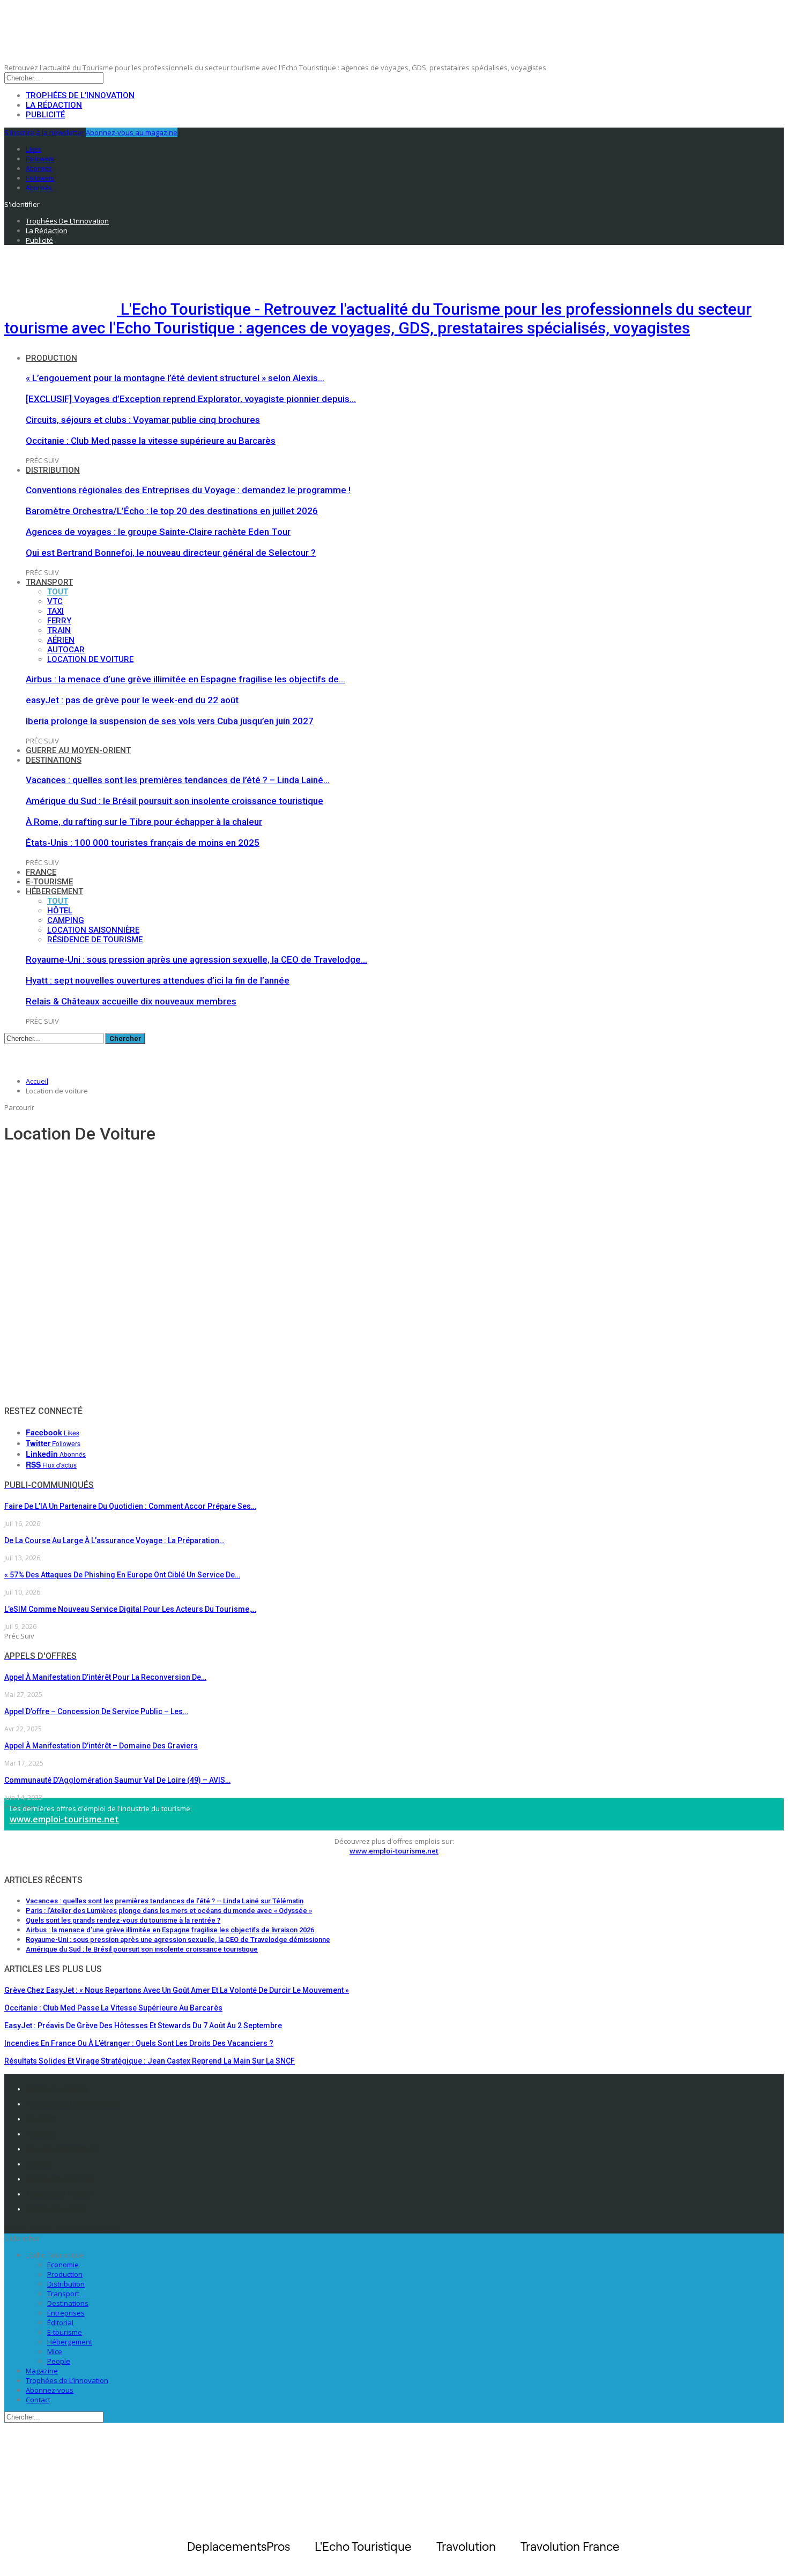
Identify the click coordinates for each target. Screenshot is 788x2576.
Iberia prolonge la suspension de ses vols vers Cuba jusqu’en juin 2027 (170, 721)
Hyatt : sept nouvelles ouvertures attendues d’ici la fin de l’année (158, 980)
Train (59, 630)
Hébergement (54, 891)
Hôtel (60, 911)
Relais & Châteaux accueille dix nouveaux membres (131, 1001)
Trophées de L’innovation (67, 2380)
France (41, 872)
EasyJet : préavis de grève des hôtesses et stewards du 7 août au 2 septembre (143, 2026)
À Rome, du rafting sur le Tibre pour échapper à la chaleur (144, 822)
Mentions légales (57, 2089)
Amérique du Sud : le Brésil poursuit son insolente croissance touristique (174, 801)
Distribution (53, 470)
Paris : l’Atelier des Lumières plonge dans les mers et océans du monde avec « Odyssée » (169, 1911)
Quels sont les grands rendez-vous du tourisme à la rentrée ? (123, 1920)
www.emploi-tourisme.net (64, 1819)
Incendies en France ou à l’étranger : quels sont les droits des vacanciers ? (139, 2043)
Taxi (55, 611)
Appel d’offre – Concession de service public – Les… (96, 1711)
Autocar (66, 650)
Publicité (45, 115)
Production (51, 358)
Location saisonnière (93, 930)
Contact (38, 2400)
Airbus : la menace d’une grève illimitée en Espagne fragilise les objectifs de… (185, 679)
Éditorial (60, 2322)
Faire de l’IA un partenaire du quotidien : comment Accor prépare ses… (130, 1506)
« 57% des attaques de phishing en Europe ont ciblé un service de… (122, 1575)
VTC (55, 601)
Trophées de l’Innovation (80, 95)
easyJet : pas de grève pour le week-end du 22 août (132, 700)
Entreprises (66, 2313)
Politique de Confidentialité (73, 2104)
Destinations (54, 760)
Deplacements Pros (60, 2179)
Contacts (41, 2119)
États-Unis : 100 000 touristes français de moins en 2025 (143, 843)
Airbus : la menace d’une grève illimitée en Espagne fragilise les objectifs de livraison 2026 (170, 1930)
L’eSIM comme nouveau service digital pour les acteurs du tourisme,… (130, 1609)
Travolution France (59, 2194)
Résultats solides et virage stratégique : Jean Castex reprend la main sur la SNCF (150, 2061)
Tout (58, 592)
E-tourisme (49, 882)
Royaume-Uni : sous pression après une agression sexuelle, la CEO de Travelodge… (196, 959)
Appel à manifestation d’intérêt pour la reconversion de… (105, 1677)
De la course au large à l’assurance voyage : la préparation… (114, 1540)
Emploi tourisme (56, 2209)
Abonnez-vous (50, 2390)
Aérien (61, 640)
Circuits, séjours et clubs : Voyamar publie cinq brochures (143, 420)
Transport (49, 582)
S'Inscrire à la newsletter (44, 132)
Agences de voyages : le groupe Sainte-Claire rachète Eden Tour (158, 532)
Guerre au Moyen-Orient (78, 750)
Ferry (59, 621)
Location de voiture (90, 659)
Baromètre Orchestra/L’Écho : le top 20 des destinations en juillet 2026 (172, 511)
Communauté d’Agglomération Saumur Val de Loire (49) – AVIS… (117, 1780)
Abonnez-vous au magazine (132, 132)
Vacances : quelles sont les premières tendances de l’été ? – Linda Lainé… (178, 780)
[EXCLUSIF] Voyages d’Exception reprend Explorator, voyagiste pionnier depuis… (191, 399)
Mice (55, 2351)
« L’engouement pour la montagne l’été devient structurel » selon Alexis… (175, 378)
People (59, 2361)
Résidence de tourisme (95, 940)
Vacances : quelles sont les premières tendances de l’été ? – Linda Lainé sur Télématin (165, 1901)
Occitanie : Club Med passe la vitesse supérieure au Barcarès (151, 441)
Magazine (42, 2371)
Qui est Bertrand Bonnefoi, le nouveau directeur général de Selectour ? (171, 553)
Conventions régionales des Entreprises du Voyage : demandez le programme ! (188, 490)
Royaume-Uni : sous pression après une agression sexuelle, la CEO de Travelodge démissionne (178, 1940)
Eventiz (38, 2164)
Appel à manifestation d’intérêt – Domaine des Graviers (101, 1746)
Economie (63, 2265)
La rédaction (54, 105)
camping (66, 920)
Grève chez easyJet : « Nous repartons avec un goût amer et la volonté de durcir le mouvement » (177, 1990)
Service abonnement (62, 2149)
